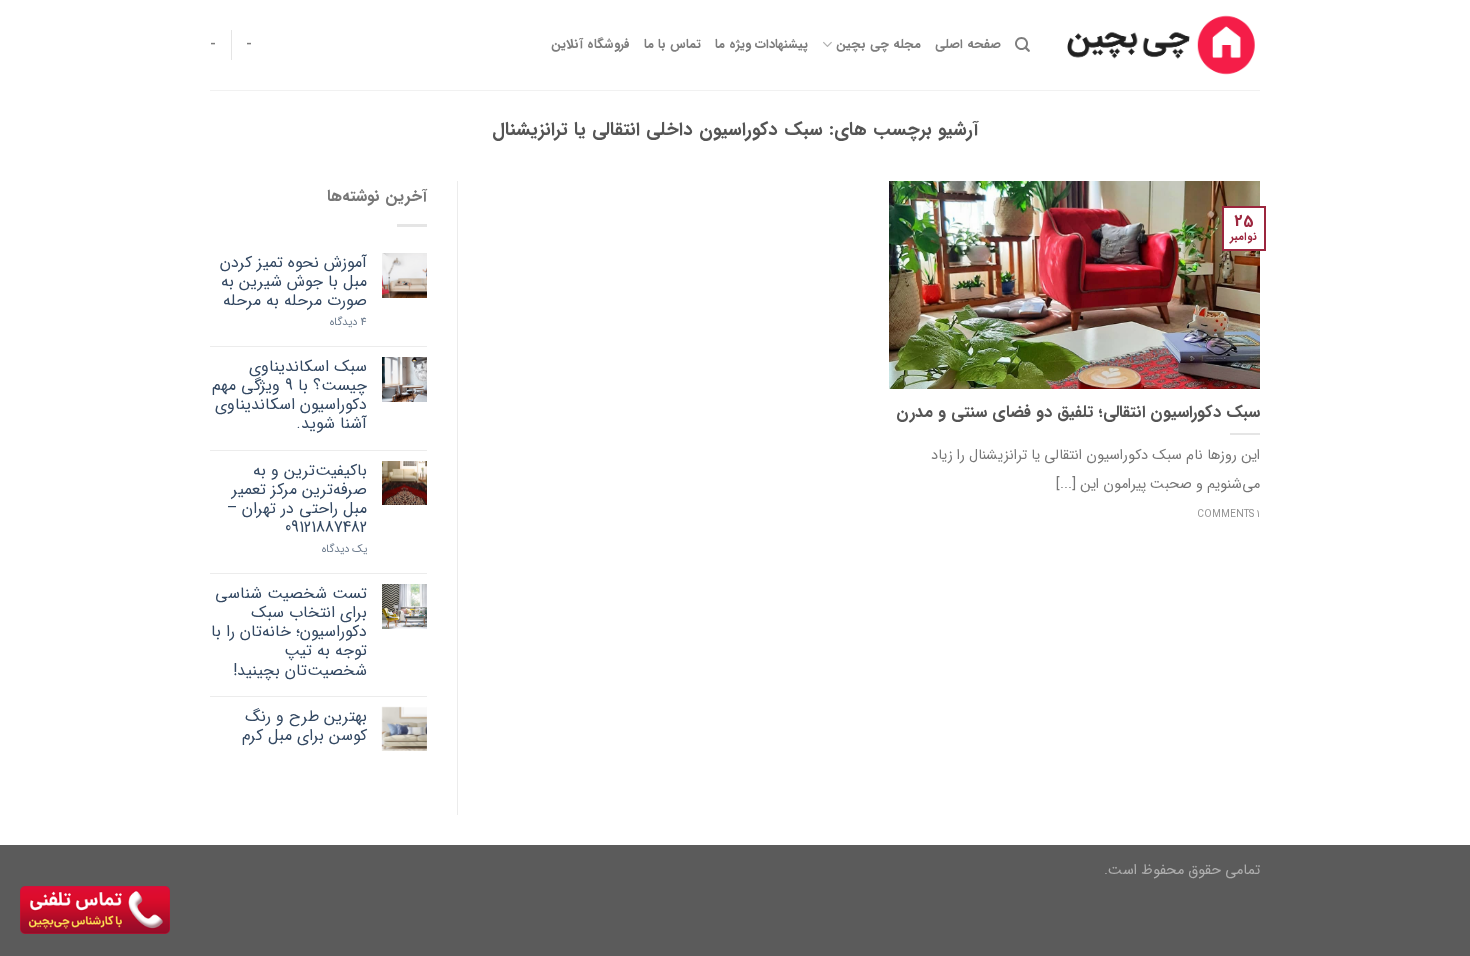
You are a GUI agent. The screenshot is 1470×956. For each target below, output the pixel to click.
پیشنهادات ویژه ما (761, 45)
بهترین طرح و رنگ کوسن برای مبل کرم (304, 726)
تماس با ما (672, 45)
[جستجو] (1022, 45)
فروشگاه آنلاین (590, 45)
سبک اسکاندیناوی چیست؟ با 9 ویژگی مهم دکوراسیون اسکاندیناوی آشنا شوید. (289, 395)
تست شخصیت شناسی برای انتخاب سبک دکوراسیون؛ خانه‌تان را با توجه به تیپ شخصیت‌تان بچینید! (289, 632)
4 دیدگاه (348, 322)
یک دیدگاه (344, 549)
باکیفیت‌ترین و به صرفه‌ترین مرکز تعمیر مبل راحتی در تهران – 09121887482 (297, 499)
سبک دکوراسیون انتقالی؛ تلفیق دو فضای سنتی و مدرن (1078, 414)
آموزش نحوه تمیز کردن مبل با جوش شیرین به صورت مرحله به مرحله (293, 282)
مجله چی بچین (878, 45)
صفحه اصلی (968, 45)
